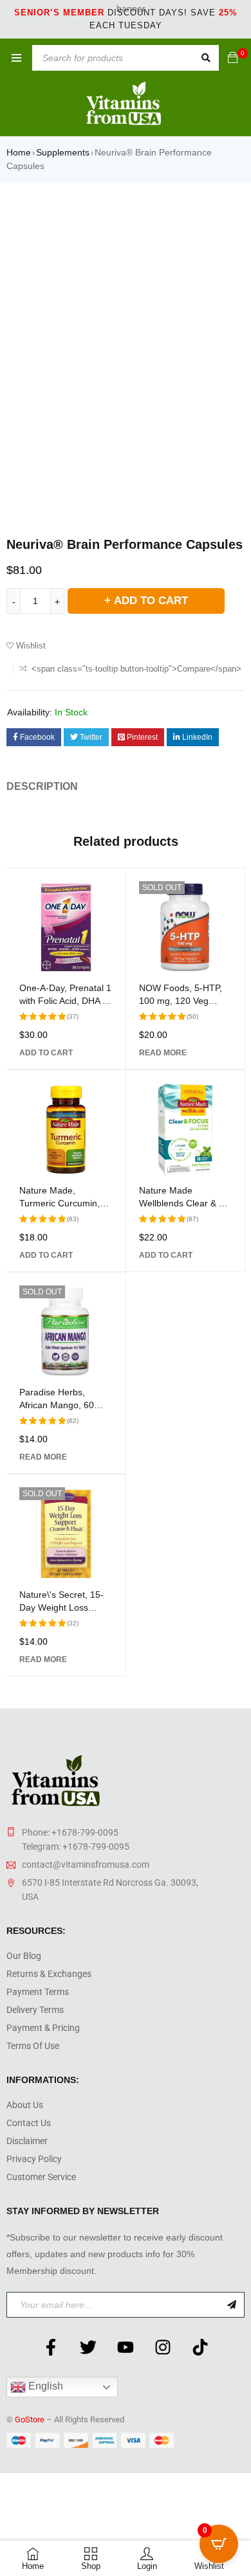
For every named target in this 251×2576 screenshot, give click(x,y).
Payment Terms (38, 1992)
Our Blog (24, 1956)
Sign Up (232, 2305)
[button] (46, 1053)
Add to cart (151, 601)
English (44, 2386)
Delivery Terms (35, 2010)
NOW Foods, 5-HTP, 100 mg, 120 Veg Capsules (181, 1001)
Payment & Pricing (43, 2028)
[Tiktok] (200, 2347)
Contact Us (29, 2123)
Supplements (63, 152)
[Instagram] (163, 2347)
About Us (25, 2105)
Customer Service (41, 2177)
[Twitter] (88, 2347)
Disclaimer (27, 2141)
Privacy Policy (34, 2159)
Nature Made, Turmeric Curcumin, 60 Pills (60, 1203)
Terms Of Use (33, 2046)
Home (19, 152)
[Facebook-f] (51, 2347)
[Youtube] (126, 2347)
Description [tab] (42, 786)
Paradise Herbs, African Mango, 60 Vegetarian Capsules (61, 1405)
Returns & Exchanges (49, 1974)
